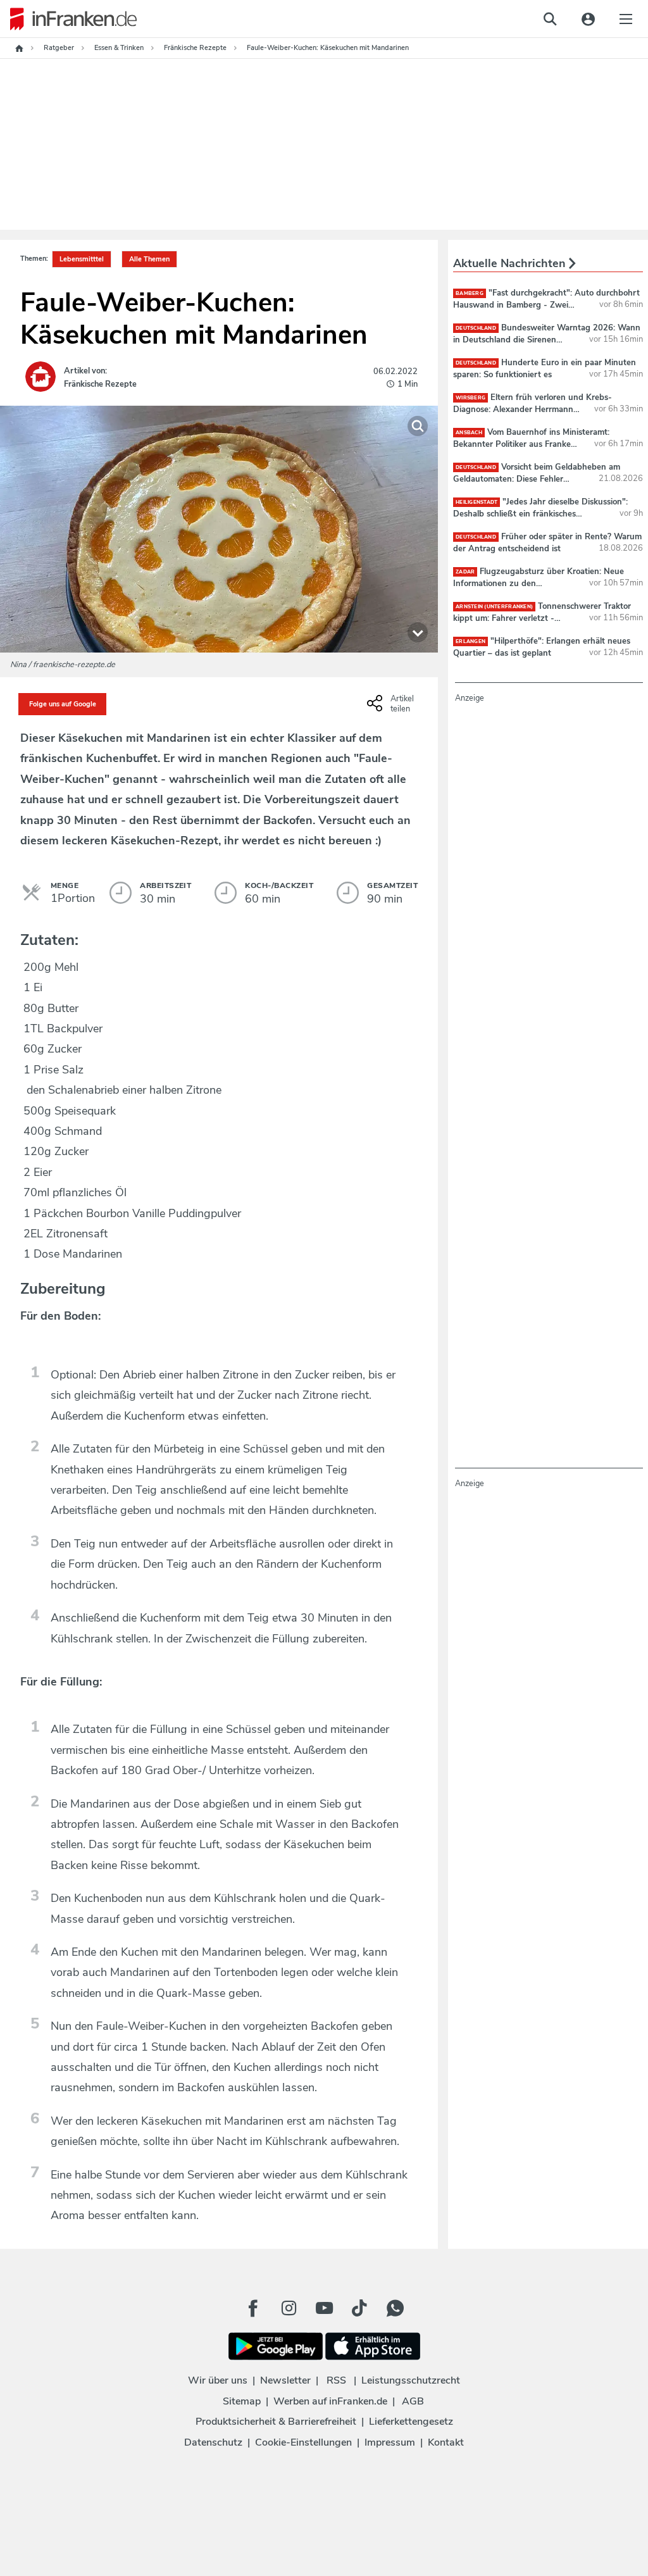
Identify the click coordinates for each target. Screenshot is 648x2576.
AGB (413, 2401)
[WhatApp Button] (395, 2308)
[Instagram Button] (289, 2308)
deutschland (476, 328)
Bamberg (470, 293)
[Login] (588, 19)
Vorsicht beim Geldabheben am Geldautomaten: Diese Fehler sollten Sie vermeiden (537, 478)
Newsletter (285, 2380)
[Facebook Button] (253, 2308)
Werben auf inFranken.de (330, 2401)
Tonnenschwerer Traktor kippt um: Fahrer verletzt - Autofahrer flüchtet (542, 618)
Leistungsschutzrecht (411, 2380)
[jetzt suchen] (550, 19)
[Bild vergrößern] (418, 426)
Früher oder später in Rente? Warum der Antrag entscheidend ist (547, 542)
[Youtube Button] (324, 2308)
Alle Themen (149, 259)
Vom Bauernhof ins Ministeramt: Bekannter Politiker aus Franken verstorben (531, 444)
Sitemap (242, 2401)
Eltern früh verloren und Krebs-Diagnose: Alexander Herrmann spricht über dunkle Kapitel (533, 409)
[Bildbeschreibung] (418, 632)
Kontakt (446, 2442)
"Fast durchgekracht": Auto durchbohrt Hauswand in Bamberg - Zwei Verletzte (546, 304)
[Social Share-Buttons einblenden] (392, 708)
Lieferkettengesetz (411, 2422)
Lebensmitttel (82, 259)
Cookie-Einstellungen (303, 2442)
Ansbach (469, 433)
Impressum (390, 2442)
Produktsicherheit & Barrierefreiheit (276, 2422)
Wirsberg (470, 398)
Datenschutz (213, 2442)
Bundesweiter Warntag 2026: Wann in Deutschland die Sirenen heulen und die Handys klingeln (547, 339)
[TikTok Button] (359, 2308)
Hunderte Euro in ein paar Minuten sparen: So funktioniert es (545, 368)
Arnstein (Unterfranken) (494, 607)
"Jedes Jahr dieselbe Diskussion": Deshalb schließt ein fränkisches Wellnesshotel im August (540, 513)
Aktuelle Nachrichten (511, 263)
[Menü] (626, 19)
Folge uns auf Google (63, 704)
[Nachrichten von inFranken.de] (68, 19)
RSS (336, 2380)
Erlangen (470, 641)
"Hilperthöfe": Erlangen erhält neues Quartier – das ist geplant (542, 647)
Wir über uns (218, 2380)
